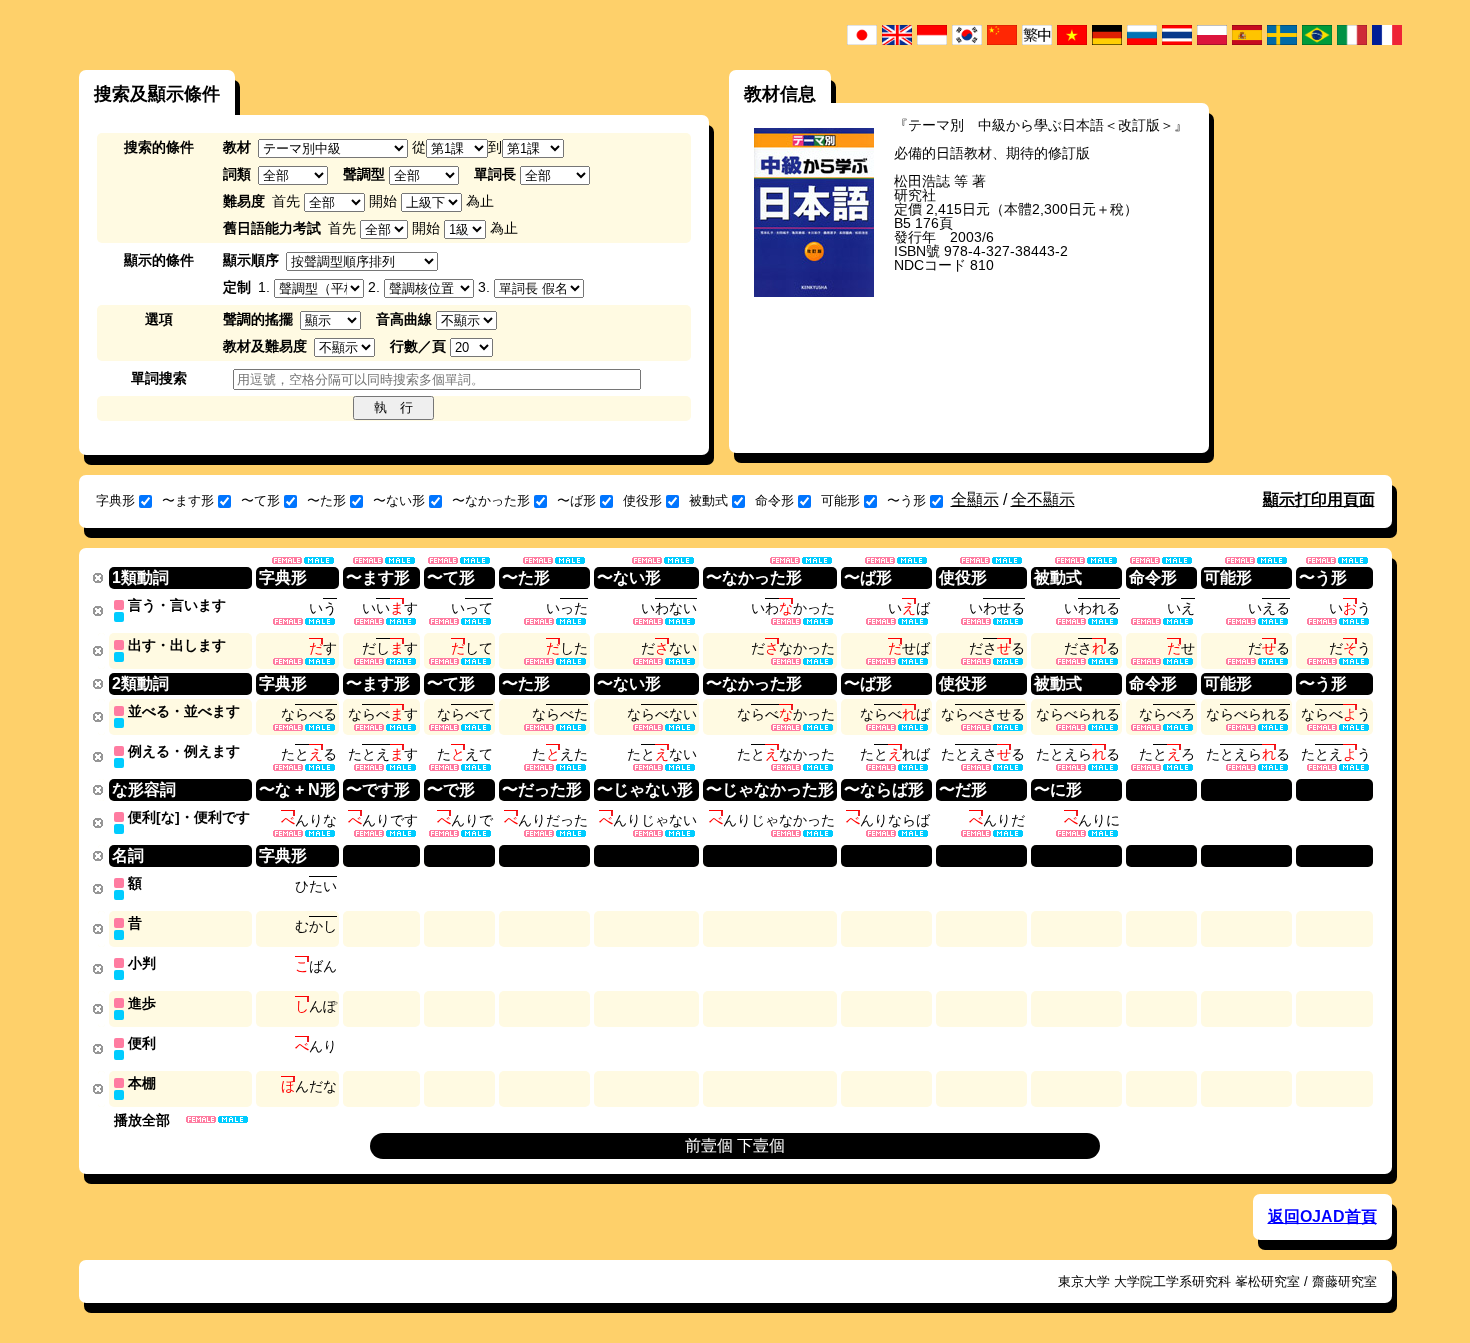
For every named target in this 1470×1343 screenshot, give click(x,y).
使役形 (642, 500)
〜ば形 (576, 500)
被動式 (708, 500)
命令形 (774, 500)
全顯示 (975, 499)
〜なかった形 (491, 500)
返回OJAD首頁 (1322, 1216)
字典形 (115, 500)
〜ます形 (188, 500)
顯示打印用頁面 (1319, 499)
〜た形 (326, 500)
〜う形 (906, 500)
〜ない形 (399, 500)
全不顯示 (1043, 499)
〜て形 (260, 500)
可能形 (840, 500)
